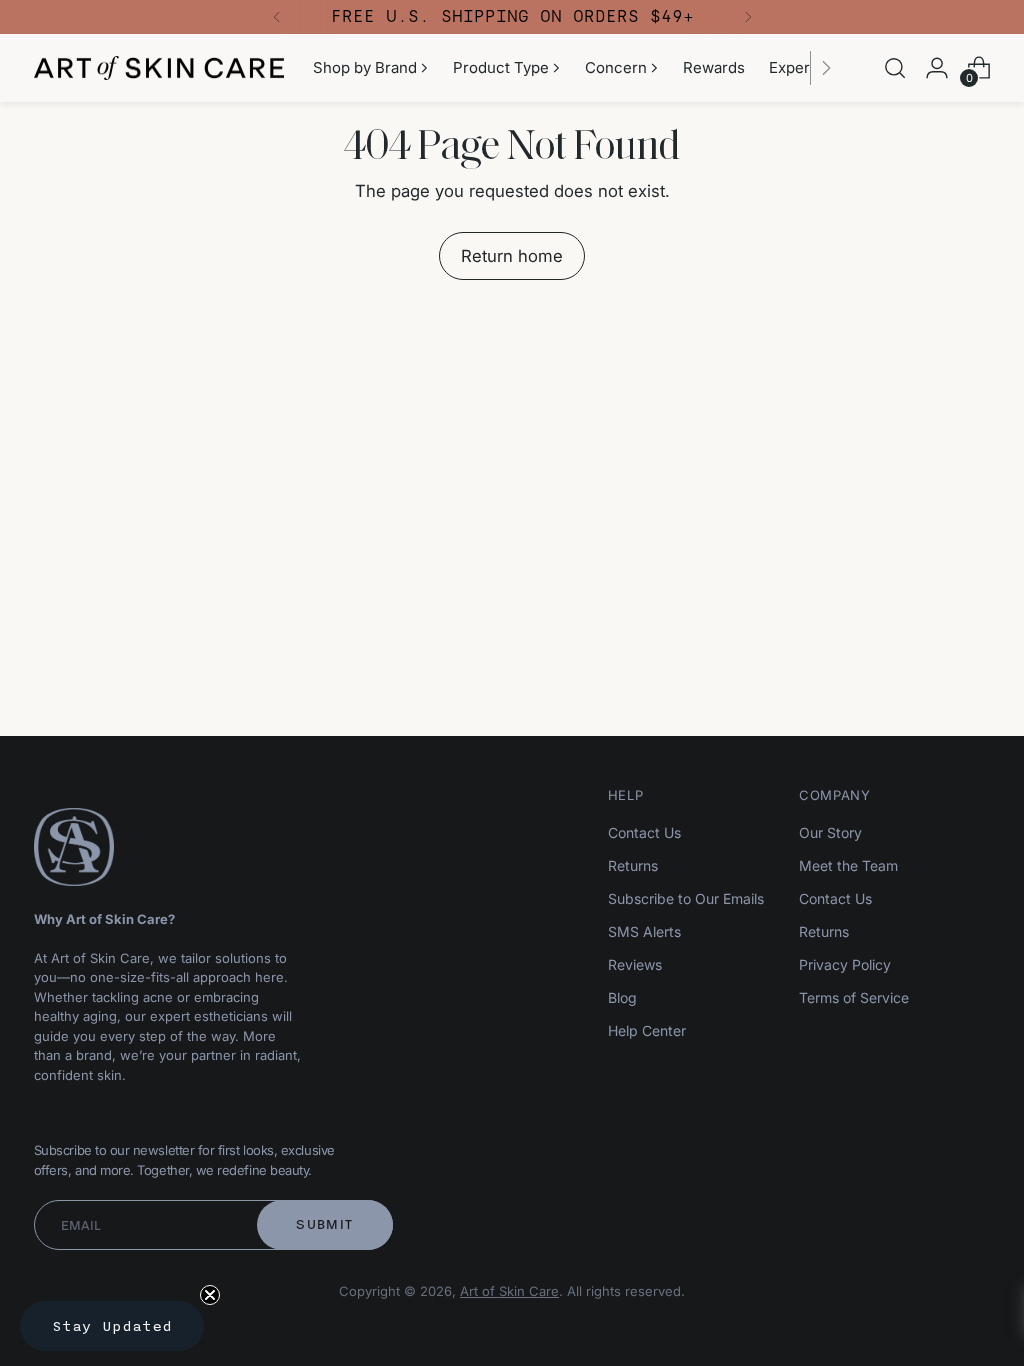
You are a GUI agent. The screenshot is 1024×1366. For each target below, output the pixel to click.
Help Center (647, 1030)
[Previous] (277, 17)
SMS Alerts (644, 931)
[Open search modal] (895, 68)
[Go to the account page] (937, 68)
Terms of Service (854, 997)
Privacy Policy (845, 964)
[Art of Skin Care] (159, 68)
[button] (112, 1326)
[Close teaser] (210, 1295)
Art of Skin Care (509, 1291)
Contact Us (644, 832)
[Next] (748, 17)
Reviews (635, 964)
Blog (622, 997)
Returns (633, 865)
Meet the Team (848, 865)
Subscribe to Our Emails (686, 898)
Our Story (830, 832)
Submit (324, 1224)
